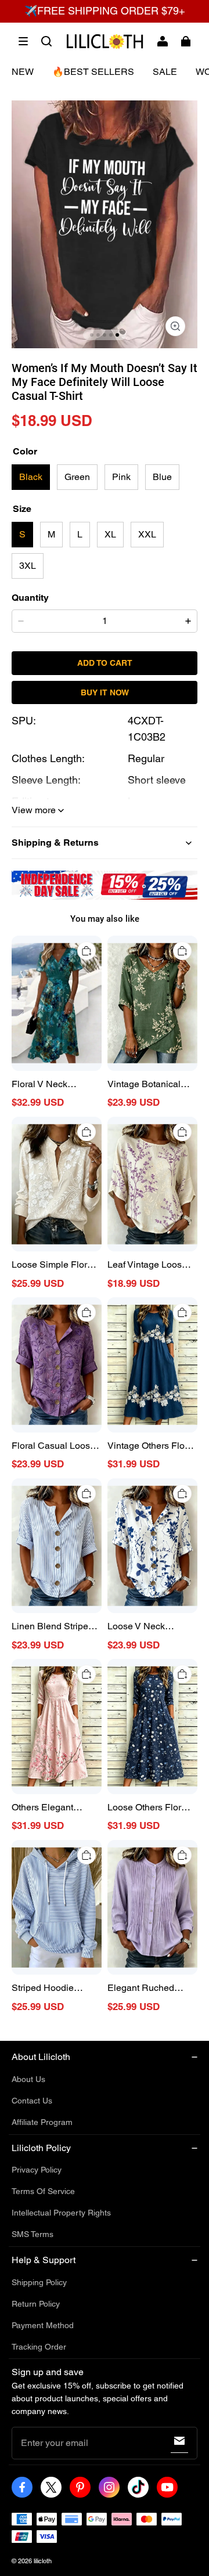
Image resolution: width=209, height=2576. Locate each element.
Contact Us (32, 2101)
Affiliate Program (42, 2122)
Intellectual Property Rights (61, 2213)
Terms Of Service (43, 2191)
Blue (162, 477)
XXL (147, 534)
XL (110, 534)
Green (77, 477)
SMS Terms (33, 2234)
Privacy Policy (37, 2170)
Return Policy (36, 2304)
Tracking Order (39, 2347)
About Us (28, 2079)
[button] (23, 41)
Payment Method (43, 2325)
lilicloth (43, 2561)
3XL (28, 566)
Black (31, 477)
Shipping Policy (39, 2282)
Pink (121, 477)
